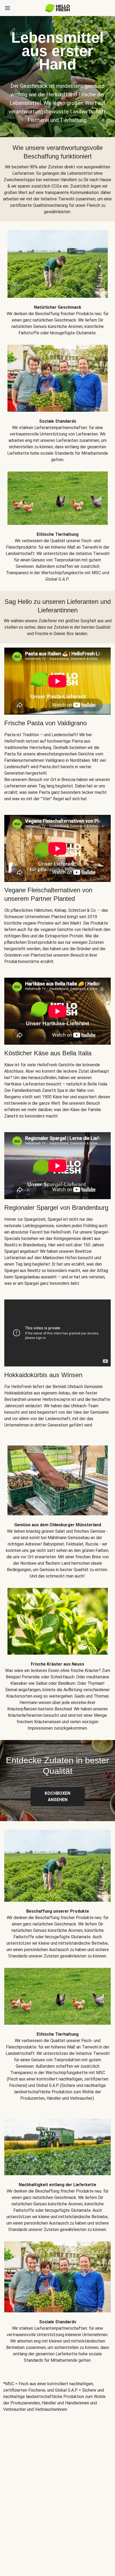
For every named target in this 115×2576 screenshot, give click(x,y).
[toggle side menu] (7, 8)
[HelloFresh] (58, 8)
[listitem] (57, 279)
